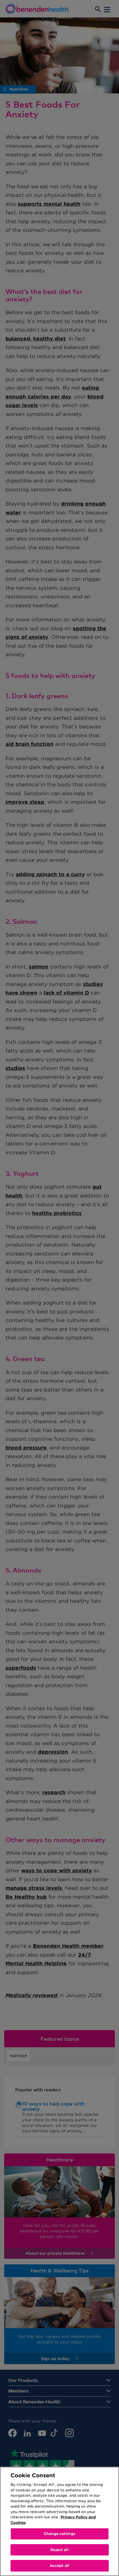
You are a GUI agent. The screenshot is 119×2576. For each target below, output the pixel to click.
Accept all (59, 2566)
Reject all (59, 2550)
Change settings (60, 2534)
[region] (59, 2521)
